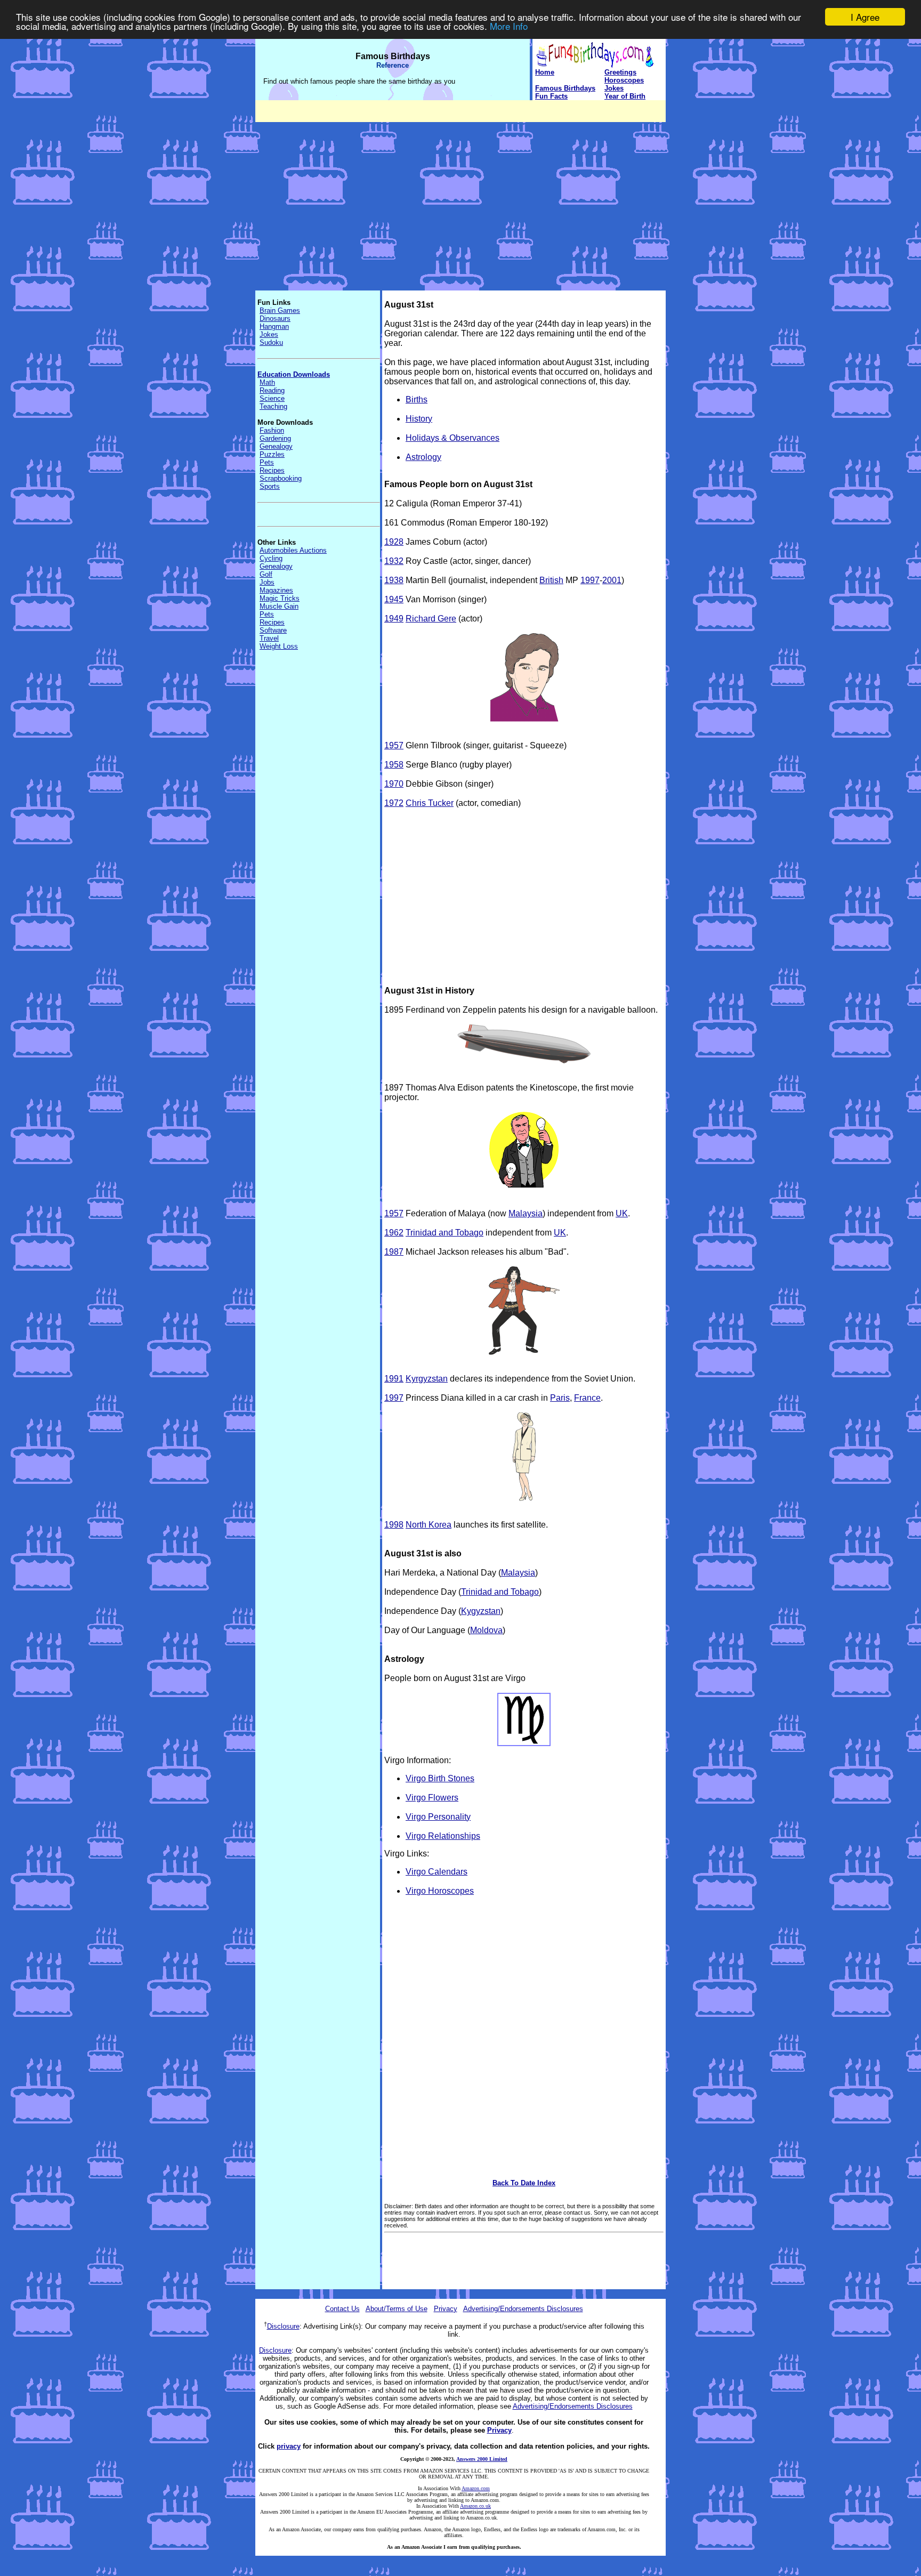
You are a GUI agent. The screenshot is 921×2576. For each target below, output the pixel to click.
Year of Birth (625, 96)
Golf (266, 574)
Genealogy (276, 446)
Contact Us (342, 2309)
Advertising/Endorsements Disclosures (523, 2309)
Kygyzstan (481, 1611)
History (419, 419)
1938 (394, 580)
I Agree (865, 17)
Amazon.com (476, 2488)
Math (267, 382)
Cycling (271, 558)
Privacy (446, 2309)
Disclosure (283, 2326)
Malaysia (526, 1213)
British (551, 580)
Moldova (486, 1630)
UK (622, 1213)
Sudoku (271, 342)
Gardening (275, 438)
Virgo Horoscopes (440, 1891)
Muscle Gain (279, 606)
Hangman (274, 326)
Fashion (272, 430)
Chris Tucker (430, 803)
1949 (394, 619)
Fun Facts (551, 96)
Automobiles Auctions (293, 550)
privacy (289, 2446)
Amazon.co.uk (475, 2506)
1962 (394, 1233)
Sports (270, 486)
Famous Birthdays (565, 88)
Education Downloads (294, 374)
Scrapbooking (281, 478)
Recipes (272, 470)
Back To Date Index (524, 2183)
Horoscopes (624, 80)
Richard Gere (431, 619)
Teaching (273, 406)
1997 (590, 580)
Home (545, 72)
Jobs (267, 582)
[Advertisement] (461, 197)
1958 (394, 765)
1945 (394, 599)
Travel (269, 638)
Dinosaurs (275, 318)
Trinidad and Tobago (445, 1233)
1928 (394, 542)
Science (272, 398)
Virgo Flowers (432, 1798)
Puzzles (272, 454)
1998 (394, 1525)
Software (273, 630)
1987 (394, 1252)
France (587, 1398)
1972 (394, 803)
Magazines (276, 590)
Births (417, 399)
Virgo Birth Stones (440, 1778)
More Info (509, 26)
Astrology (423, 457)
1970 (394, 784)
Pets (267, 462)
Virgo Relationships (443, 1836)
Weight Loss (279, 646)
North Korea (429, 1525)
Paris (560, 1398)
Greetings (620, 72)
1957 (394, 745)
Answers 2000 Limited (482, 2459)
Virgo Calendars (437, 1872)
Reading (272, 390)
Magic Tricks (280, 598)
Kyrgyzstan (427, 1379)
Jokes (614, 88)
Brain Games (280, 310)
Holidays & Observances (453, 438)
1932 (394, 561)
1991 (394, 1379)
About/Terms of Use (397, 2309)
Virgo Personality (438, 1817)
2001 (612, 580)
